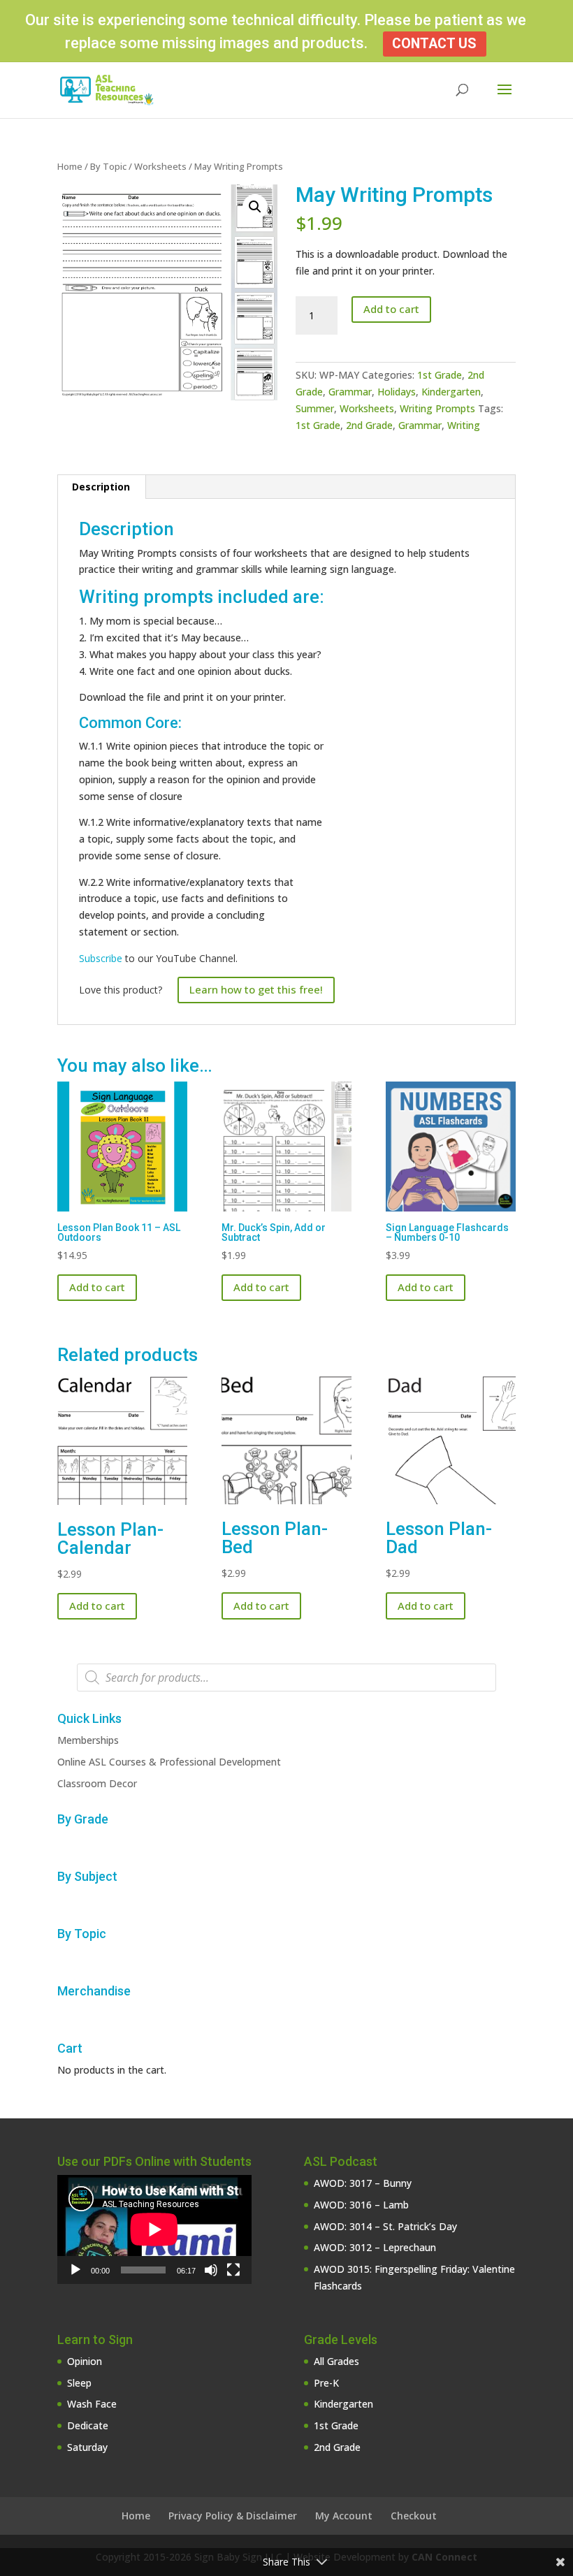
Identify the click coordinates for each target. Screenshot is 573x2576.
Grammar (350, 392)
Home (70, 166)
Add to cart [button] (97, 1287)
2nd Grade (369, 425)
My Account (344, 2516)
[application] (154, 2229)
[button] (255, 207)
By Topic (108, 166)
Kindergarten (451, 392)
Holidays (397, 392)
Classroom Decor (97, 1783)
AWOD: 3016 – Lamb (361, 2205)
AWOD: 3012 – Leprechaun (375, 2247)
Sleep (79, 2383)
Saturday (87, 2447)
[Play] (75, 2270)
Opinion (85, 2361)
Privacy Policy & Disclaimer (233, 2516)
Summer (315, 408)
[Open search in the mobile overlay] (286, 1678)
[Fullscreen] (233, 2270)
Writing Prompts (437, 408)
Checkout (414, 2516)
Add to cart (391, 309)
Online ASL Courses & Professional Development (169, 1762)
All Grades (336, 2361)
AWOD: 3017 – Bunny (363, 2183)
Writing (464, 425)
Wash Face (92, 2404)
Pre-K (326, 2383)
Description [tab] (101, 487)
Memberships (88, 1740)
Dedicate (88, 2425)
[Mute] (211, 2270)
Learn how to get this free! (256, 989)
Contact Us (434, 44)
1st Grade (440, 375)
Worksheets (160, 166)
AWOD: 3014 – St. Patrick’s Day (385, 2226)
